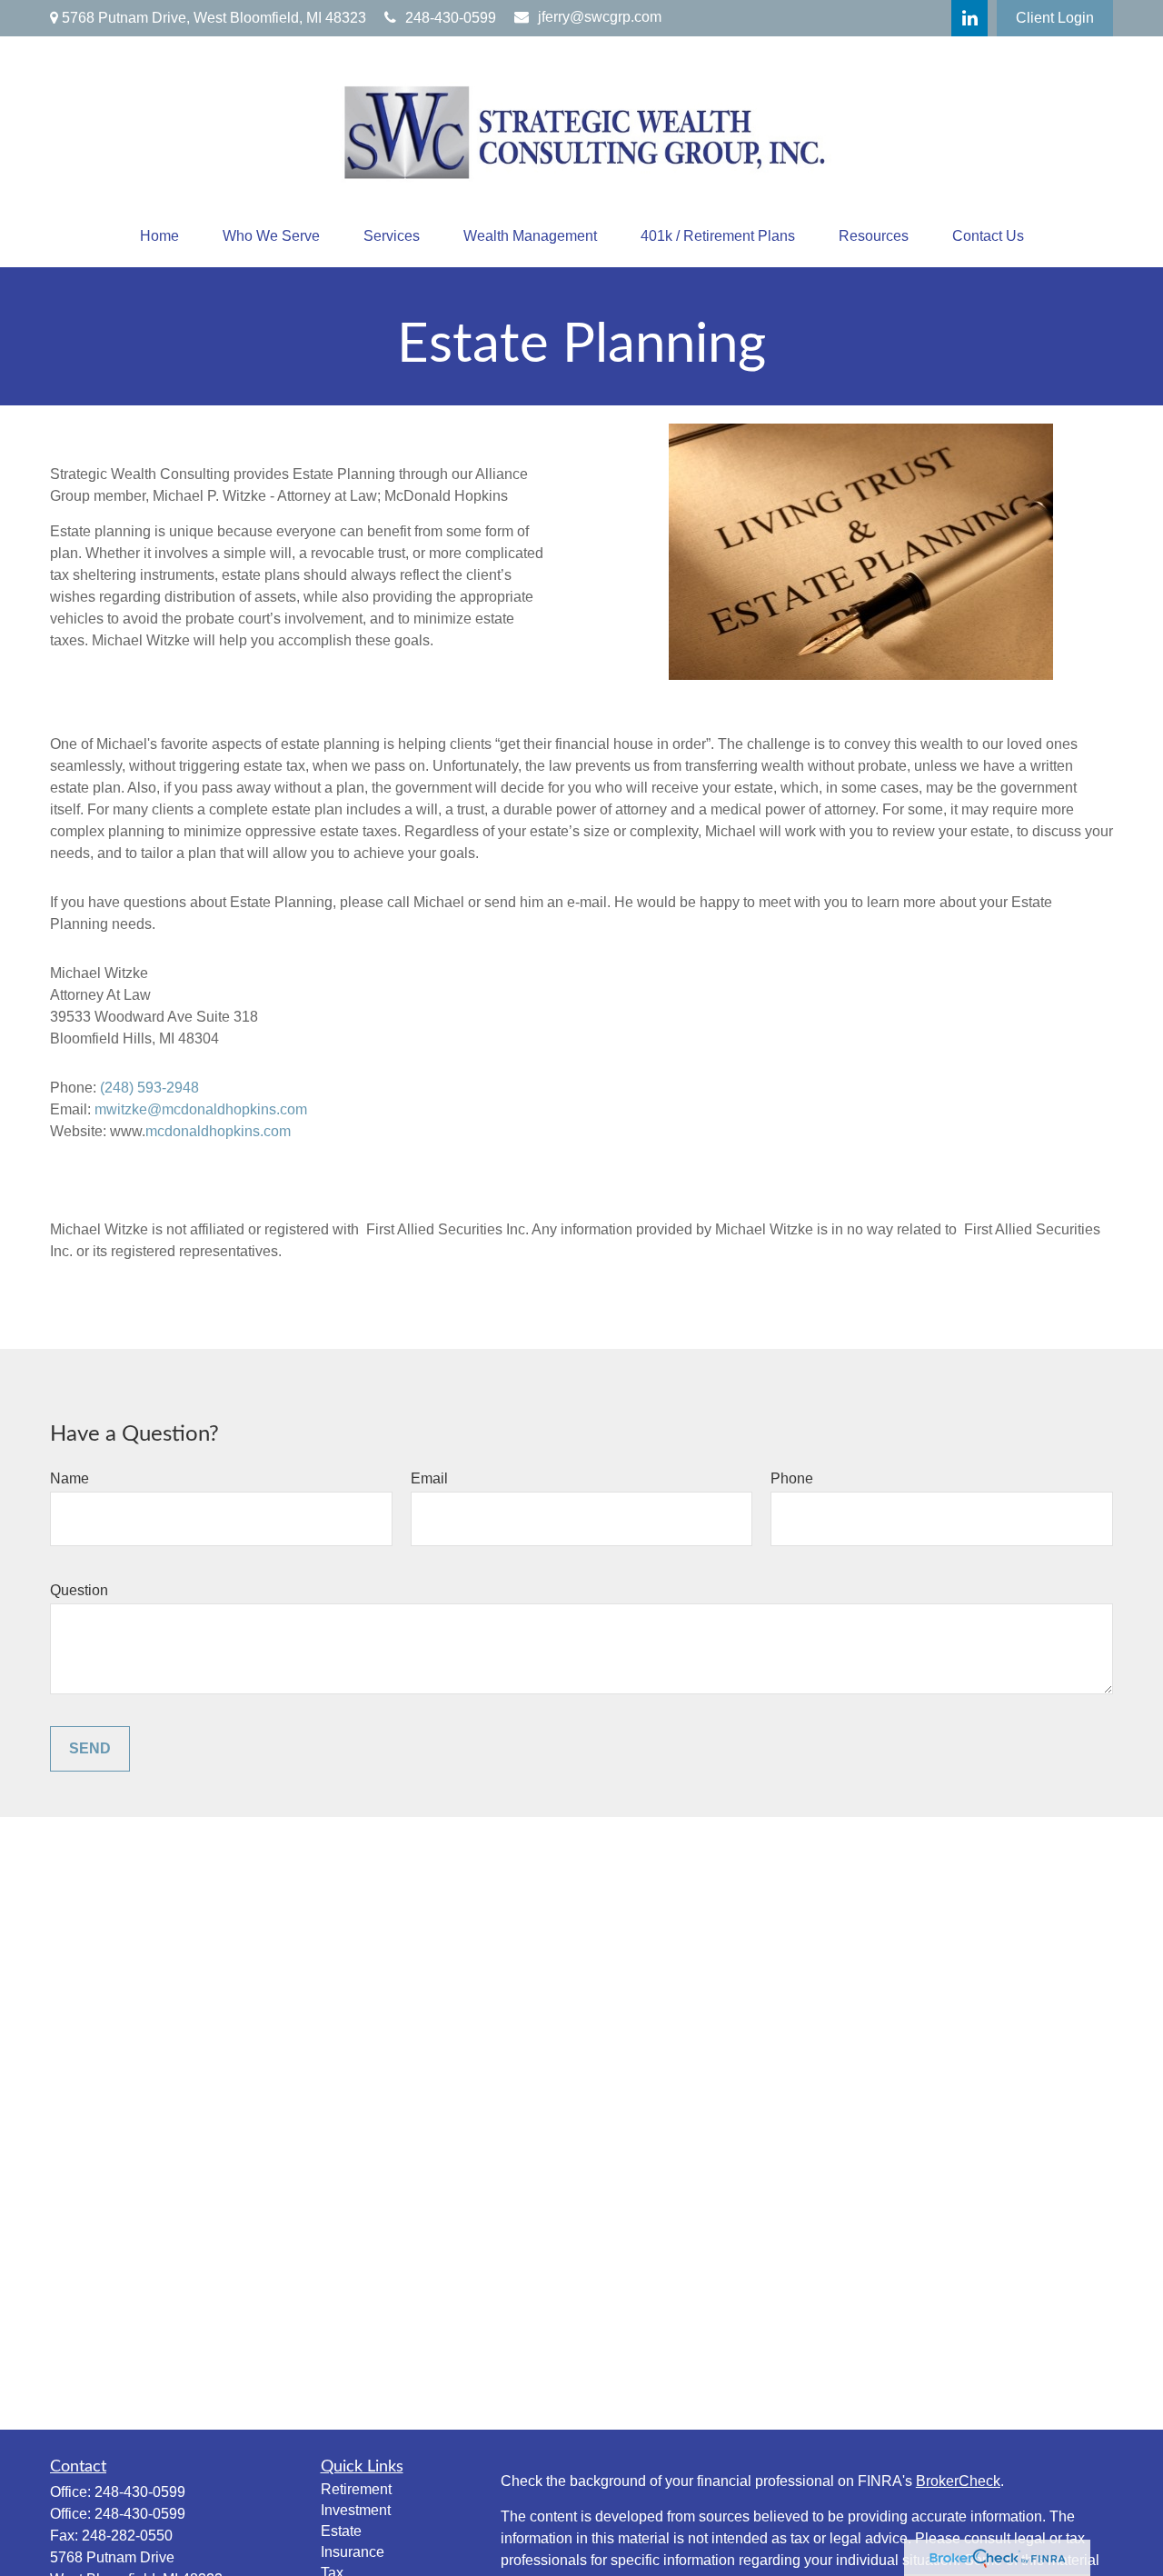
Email (429, 1478)
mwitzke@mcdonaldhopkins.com (201, 1109)
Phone (792, 1478)
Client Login (1055, 18)
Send (90, 1748)
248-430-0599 (451, 18)
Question (79, 1590)
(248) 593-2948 (149, 1088)
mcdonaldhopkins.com (218, 1131)
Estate (341, 2531)
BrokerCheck (958, 2481)
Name (70, 1478)
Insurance (353, 2552)
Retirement (356, 2489)
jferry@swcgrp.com (600, 17)
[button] (159, 236)
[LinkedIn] (969, 18)
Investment (356, 2510)
